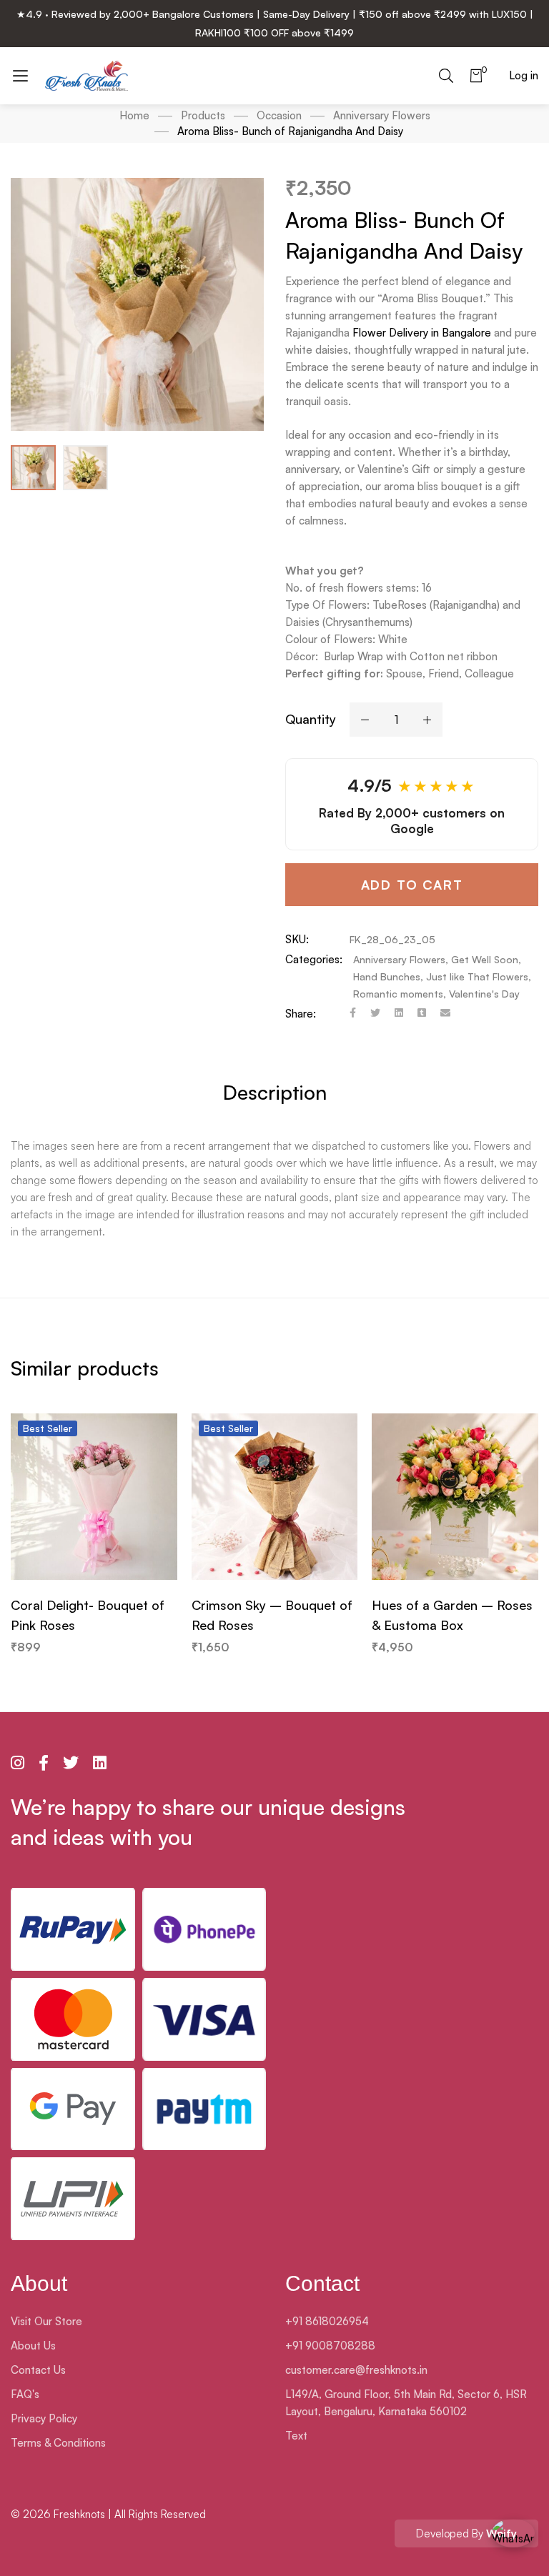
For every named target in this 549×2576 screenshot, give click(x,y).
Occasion (279, 115)
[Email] (445, 1014)
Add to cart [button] (94, 1566)
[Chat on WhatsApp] (513, 2540)
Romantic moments (398, 994)
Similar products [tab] (85, 1368)
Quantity (311, 719)
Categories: (314, 959)
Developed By (466, 2533)
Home (134, 115)
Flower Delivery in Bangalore (422, 333)
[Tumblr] (422, 1014)
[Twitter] (375, 1014)
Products (203, 115)
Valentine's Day (484, 994)
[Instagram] (18, 1763)
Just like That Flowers (477, 976)
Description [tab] (275, 1092)
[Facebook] (353, 1014)
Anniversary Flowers (382, 115)
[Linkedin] (399, 1014)
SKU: (297, 939)
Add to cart (412, 885)
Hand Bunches (387, 976)
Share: (301, 1014)
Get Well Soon (485, 959)
